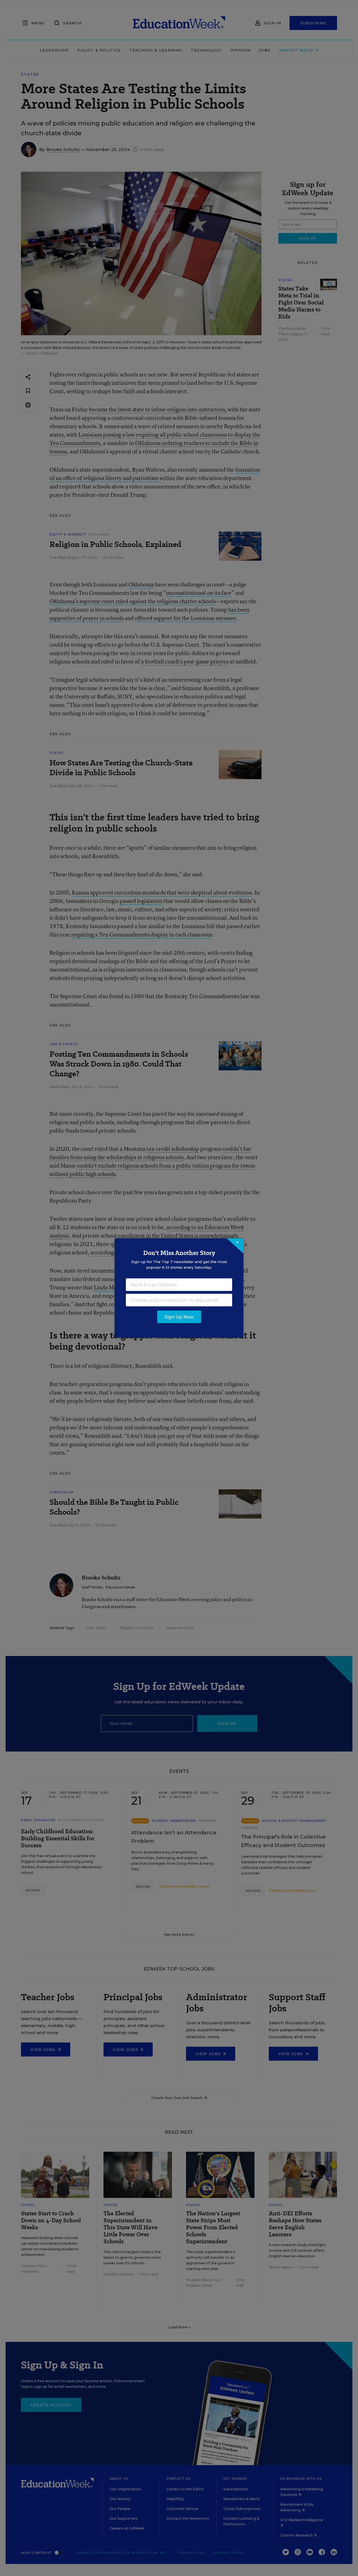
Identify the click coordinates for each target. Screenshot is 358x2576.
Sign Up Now (179, 1317)
